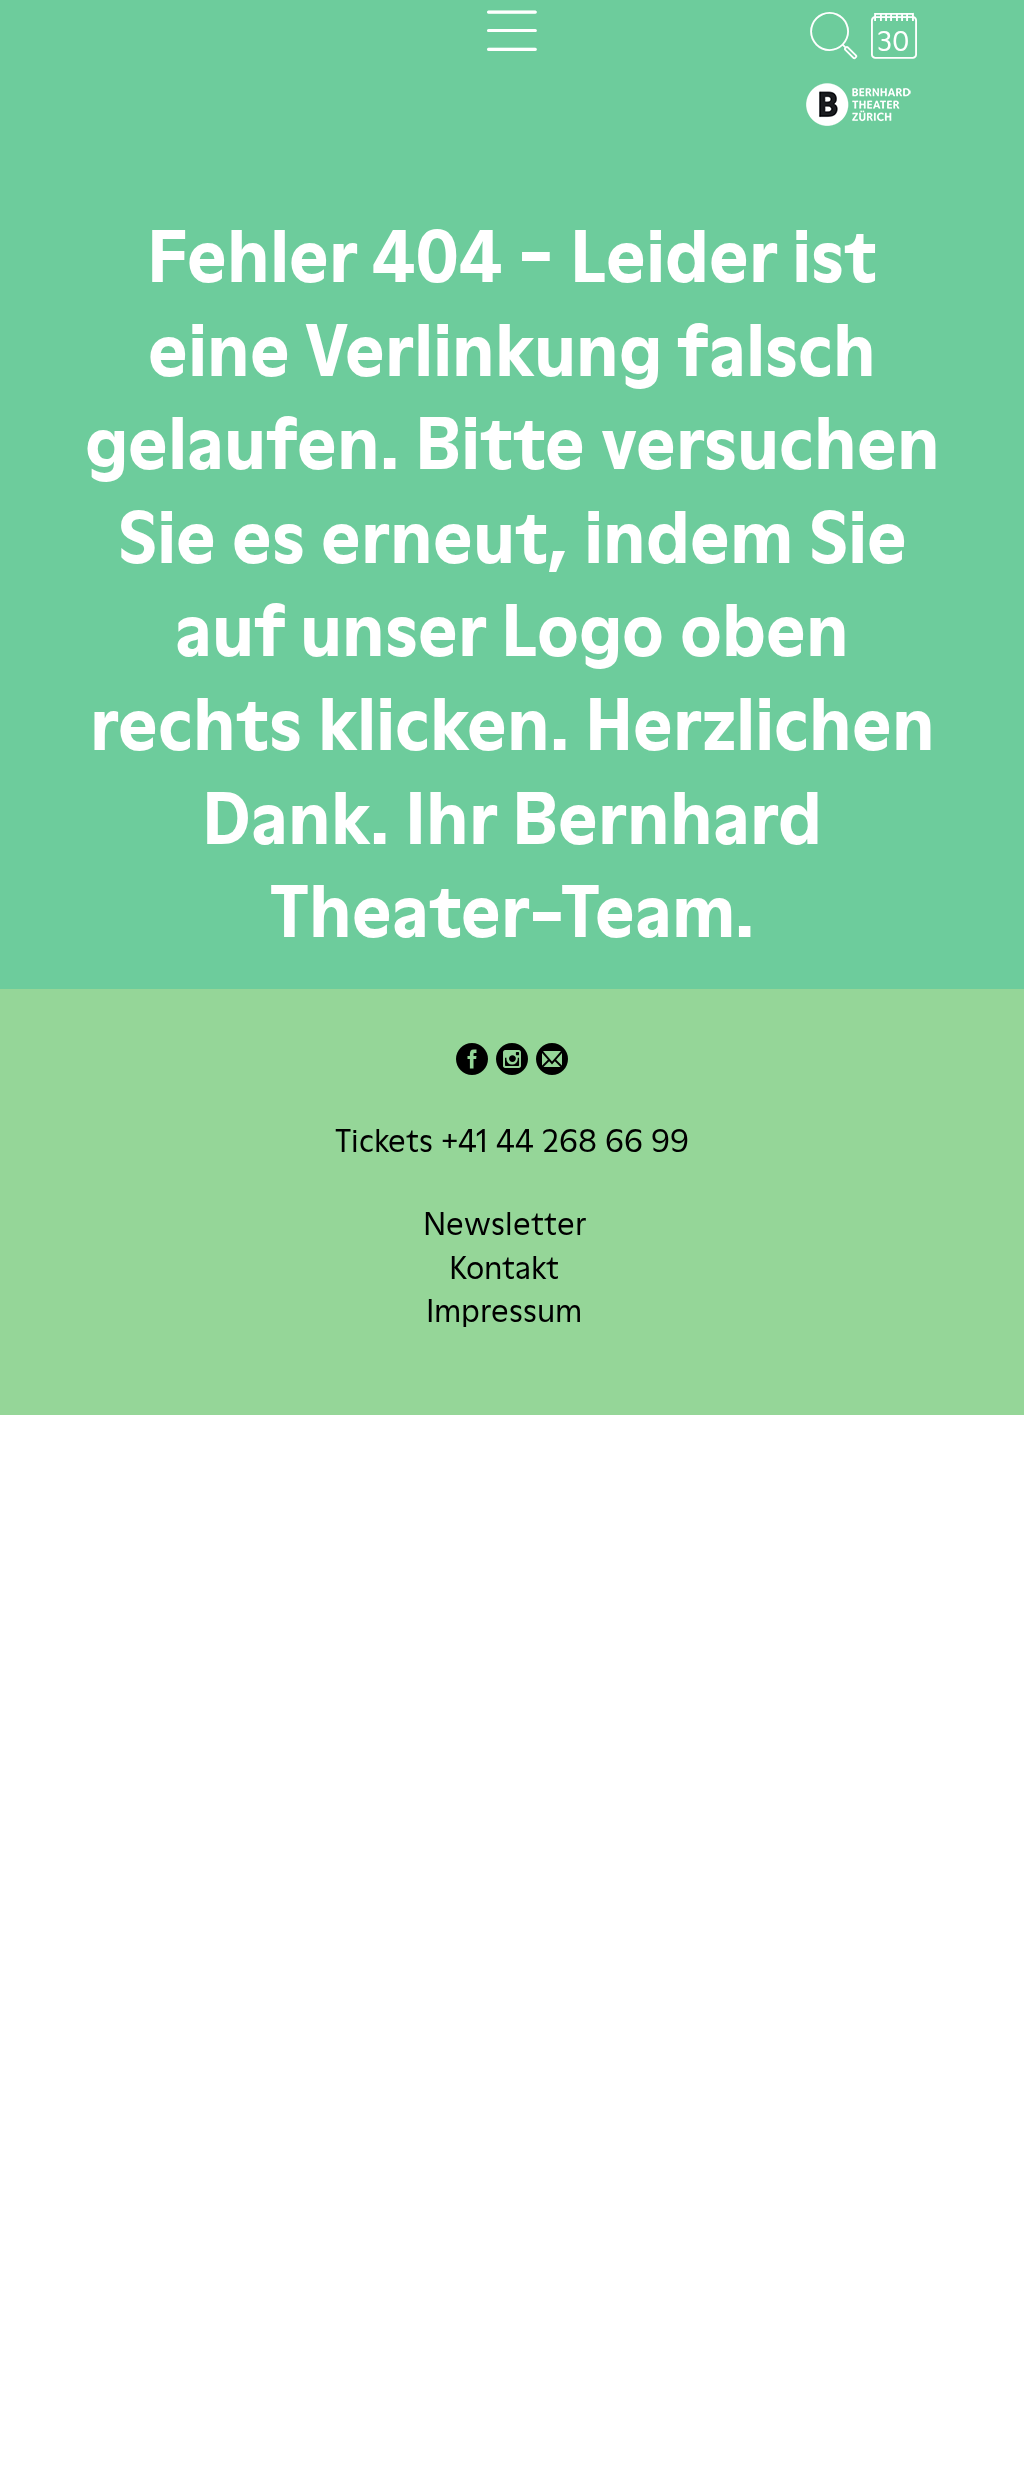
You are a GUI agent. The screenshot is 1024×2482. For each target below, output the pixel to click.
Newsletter (504, 1223)
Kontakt (504, 1266)
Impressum (504, 1309)
